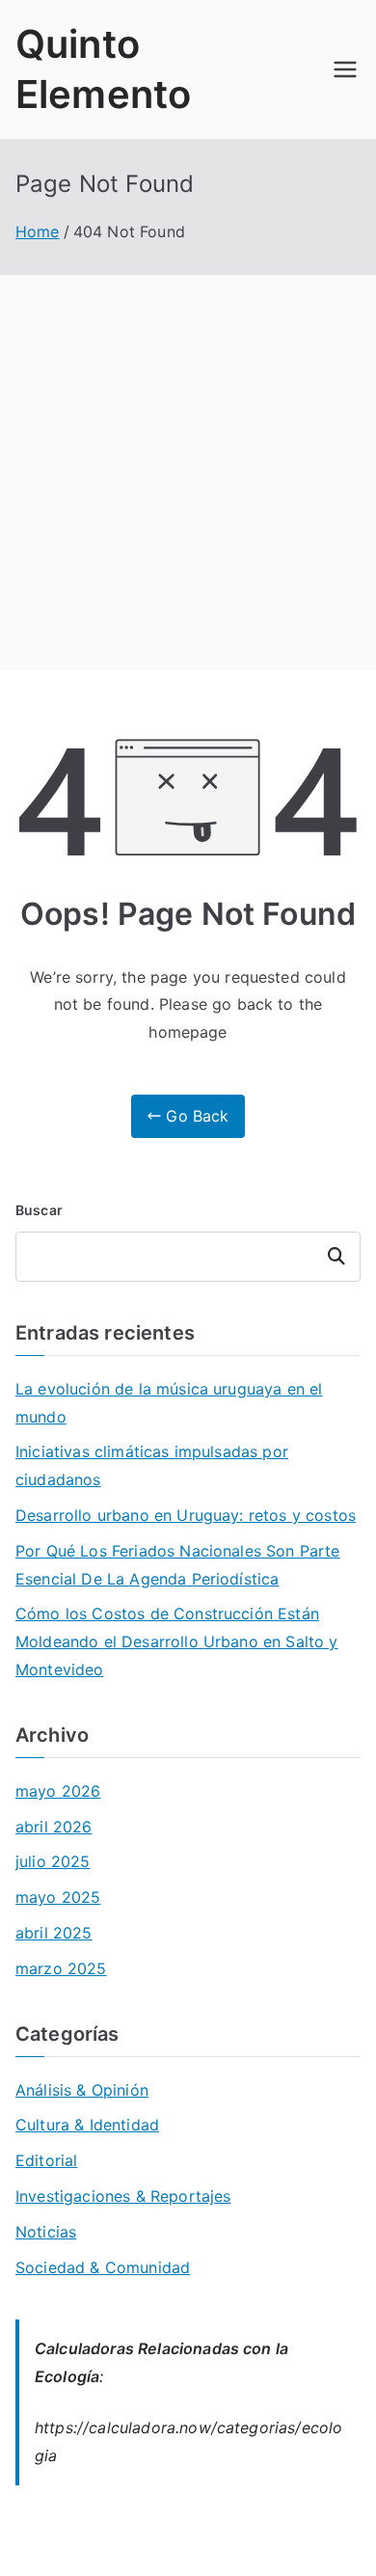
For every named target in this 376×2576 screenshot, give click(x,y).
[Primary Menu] (345, 69)
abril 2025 (54, 1933)
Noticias (46, 2232)
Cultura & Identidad (87, 2125)
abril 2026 (54, 1827)
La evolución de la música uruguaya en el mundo (169, 1403)
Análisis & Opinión (82, 2090)
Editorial (46, 2160)
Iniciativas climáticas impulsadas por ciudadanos (152, 1465)
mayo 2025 (58, 1897)
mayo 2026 (58, 1791)
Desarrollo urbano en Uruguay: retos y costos (186, 1515)
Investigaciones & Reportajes (123, 2196)
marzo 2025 (61, 1968)
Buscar (39, 1210)
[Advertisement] (188, 473)
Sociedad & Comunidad (103, 2267)
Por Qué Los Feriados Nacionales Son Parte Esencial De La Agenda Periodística (178, 1565)
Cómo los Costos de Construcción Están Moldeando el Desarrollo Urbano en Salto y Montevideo (177, 1641)
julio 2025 (53, 1861)
